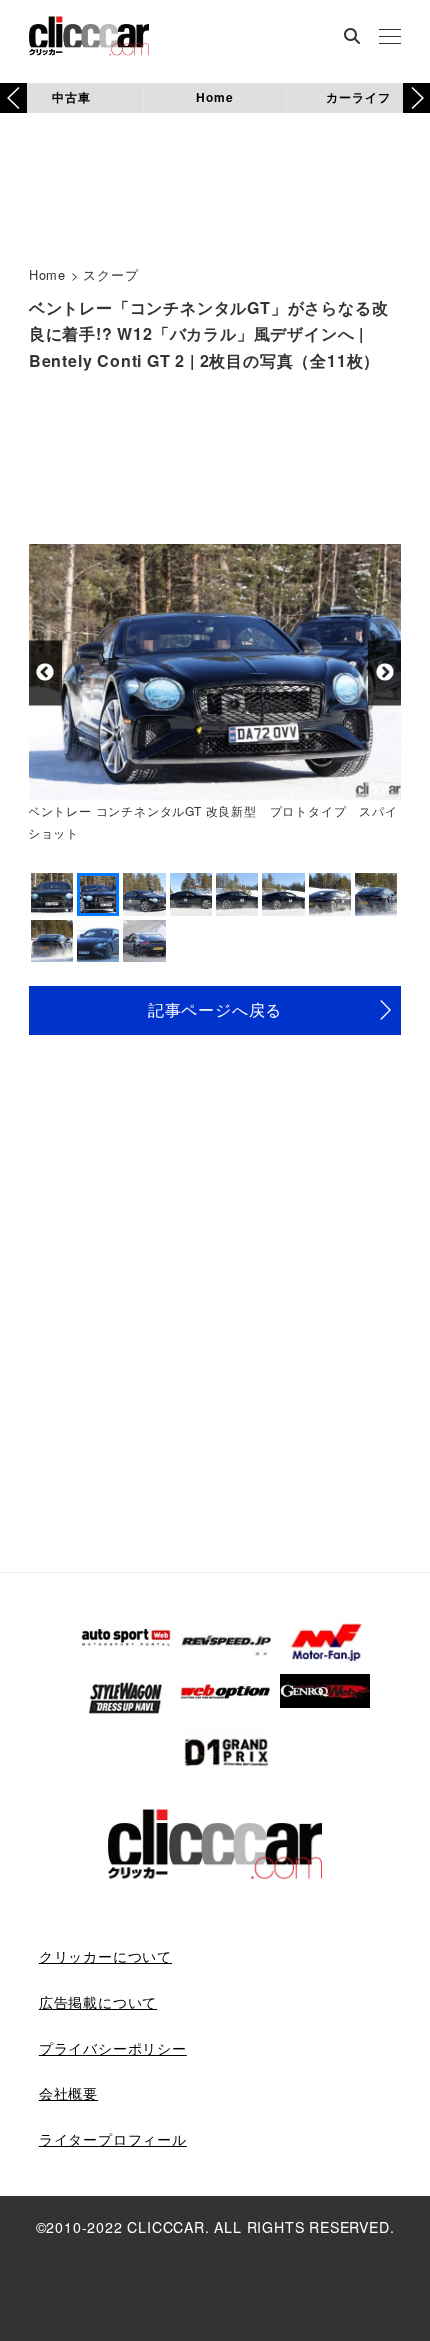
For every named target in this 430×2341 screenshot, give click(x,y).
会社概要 (68, 2093)
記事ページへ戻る (215, 1009)
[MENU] (390, 38)
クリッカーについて (105, 1956)
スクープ (110, 274)
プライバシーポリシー (113, 2048)
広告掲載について (98, 2002)
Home (214, 97)
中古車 (71, 97)
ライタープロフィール (113, 2139)
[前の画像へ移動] (45, 672)
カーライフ (358, 97)
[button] (416, 98)
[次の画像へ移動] (384, 672)
